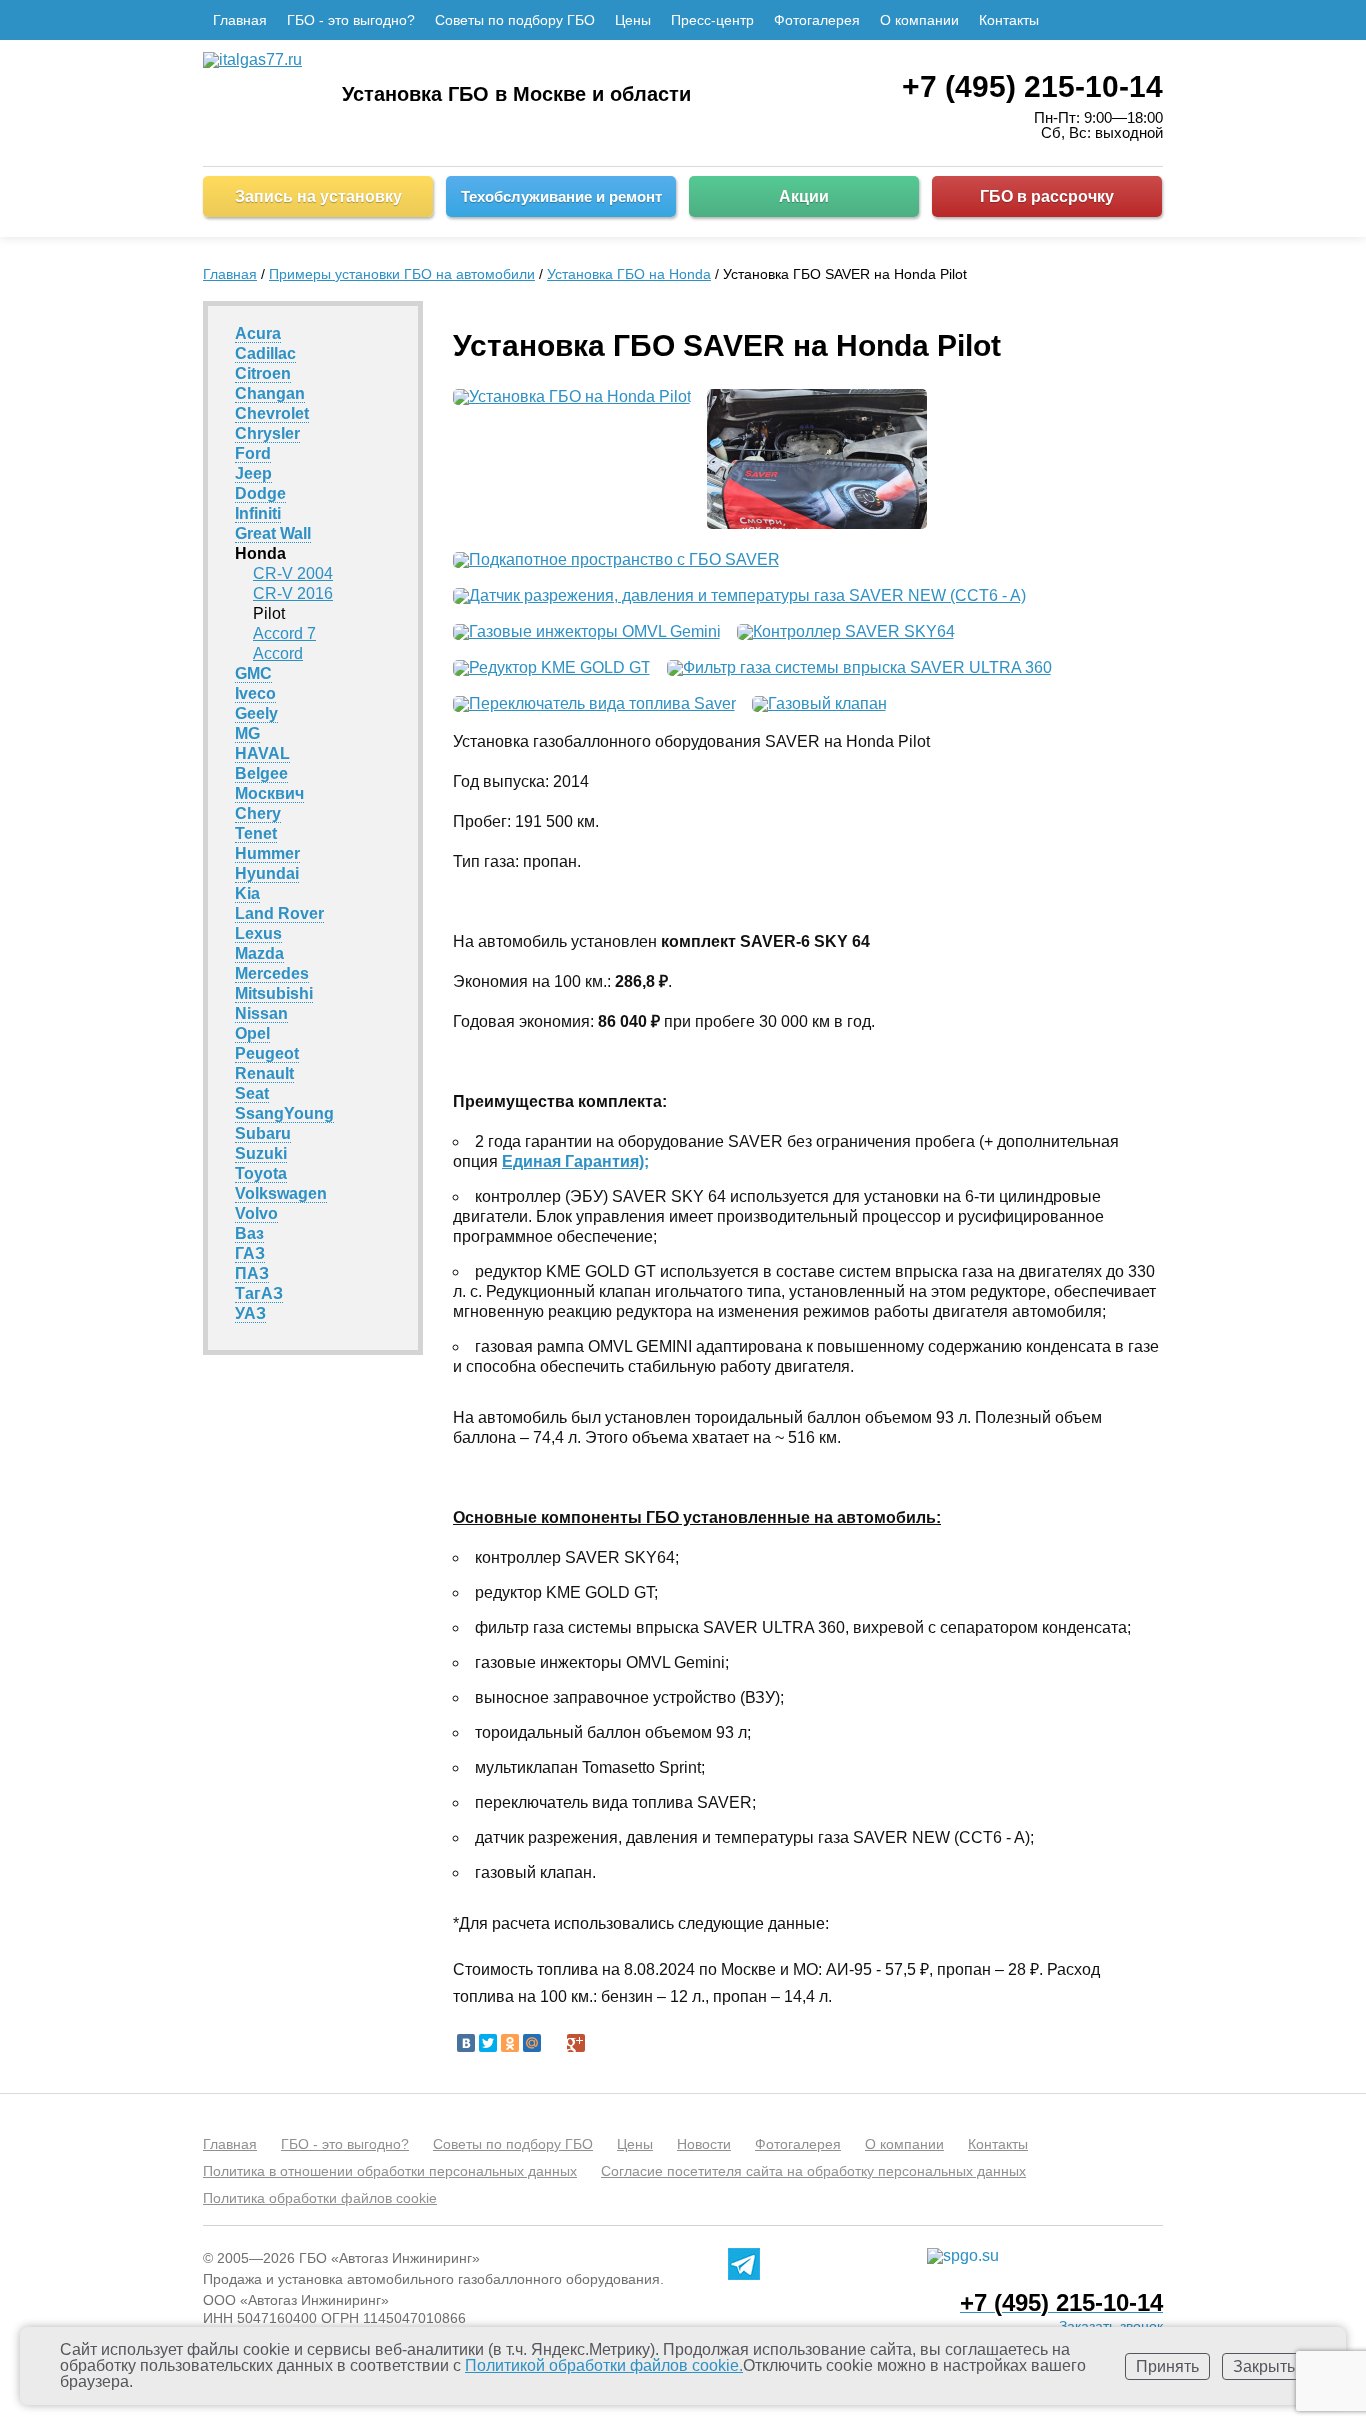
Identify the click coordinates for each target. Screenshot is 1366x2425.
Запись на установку (318, 196)
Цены (633, 20)
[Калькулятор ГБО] (1150, 20)
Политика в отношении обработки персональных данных (390, 2171)
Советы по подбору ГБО (515, 20)
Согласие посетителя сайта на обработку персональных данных (813, 2171)
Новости (704, 2144)
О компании (919, 20)
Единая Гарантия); (575, 1161)
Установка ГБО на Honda (629, 274)
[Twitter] (488, 2043)
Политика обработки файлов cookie (320, 2198)
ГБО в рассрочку (1047, 196)
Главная (240, 20)
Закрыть (1264, 2366)
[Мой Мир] (532, 2043)
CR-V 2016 (293, 593)
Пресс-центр (712, 20)
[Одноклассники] (510, 2043)
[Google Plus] (576, 2043)
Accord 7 (284, 633)
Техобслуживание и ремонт (561, 196)
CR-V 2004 (293, 573)
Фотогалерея (817, 20)
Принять (1167, 2366)
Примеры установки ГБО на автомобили (402, 274)
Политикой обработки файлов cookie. (604, 2365)
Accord (278, 653)
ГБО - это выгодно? (351, 20)
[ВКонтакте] (466, 2043)
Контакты (1009, 20)
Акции (804, 196)
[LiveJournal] (554, 2043)
